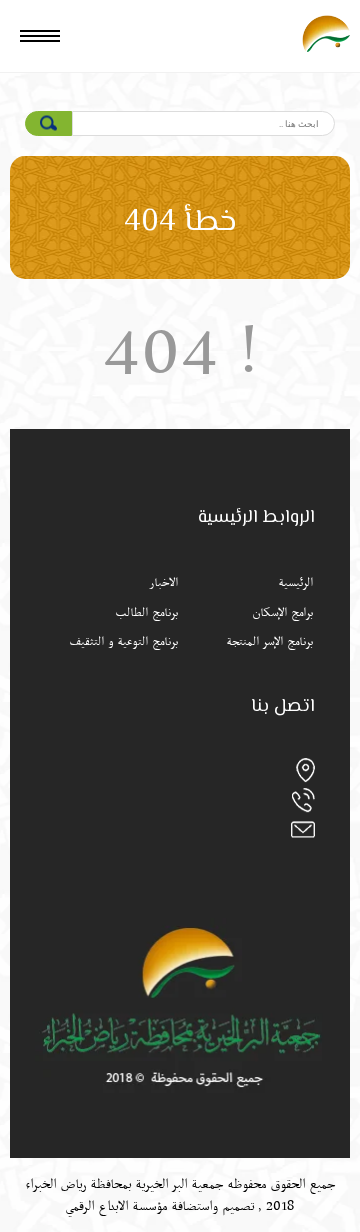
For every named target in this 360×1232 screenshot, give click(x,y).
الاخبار (164, 583)
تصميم (238, 1206)
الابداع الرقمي (96, 1206)
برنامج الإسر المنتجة (269, 642)
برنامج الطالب (146, 613)
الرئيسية (295, 583)
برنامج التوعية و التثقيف (123, 642)
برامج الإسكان (282, 613)
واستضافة (194, 1206)
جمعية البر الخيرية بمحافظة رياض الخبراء (124, 1184)
